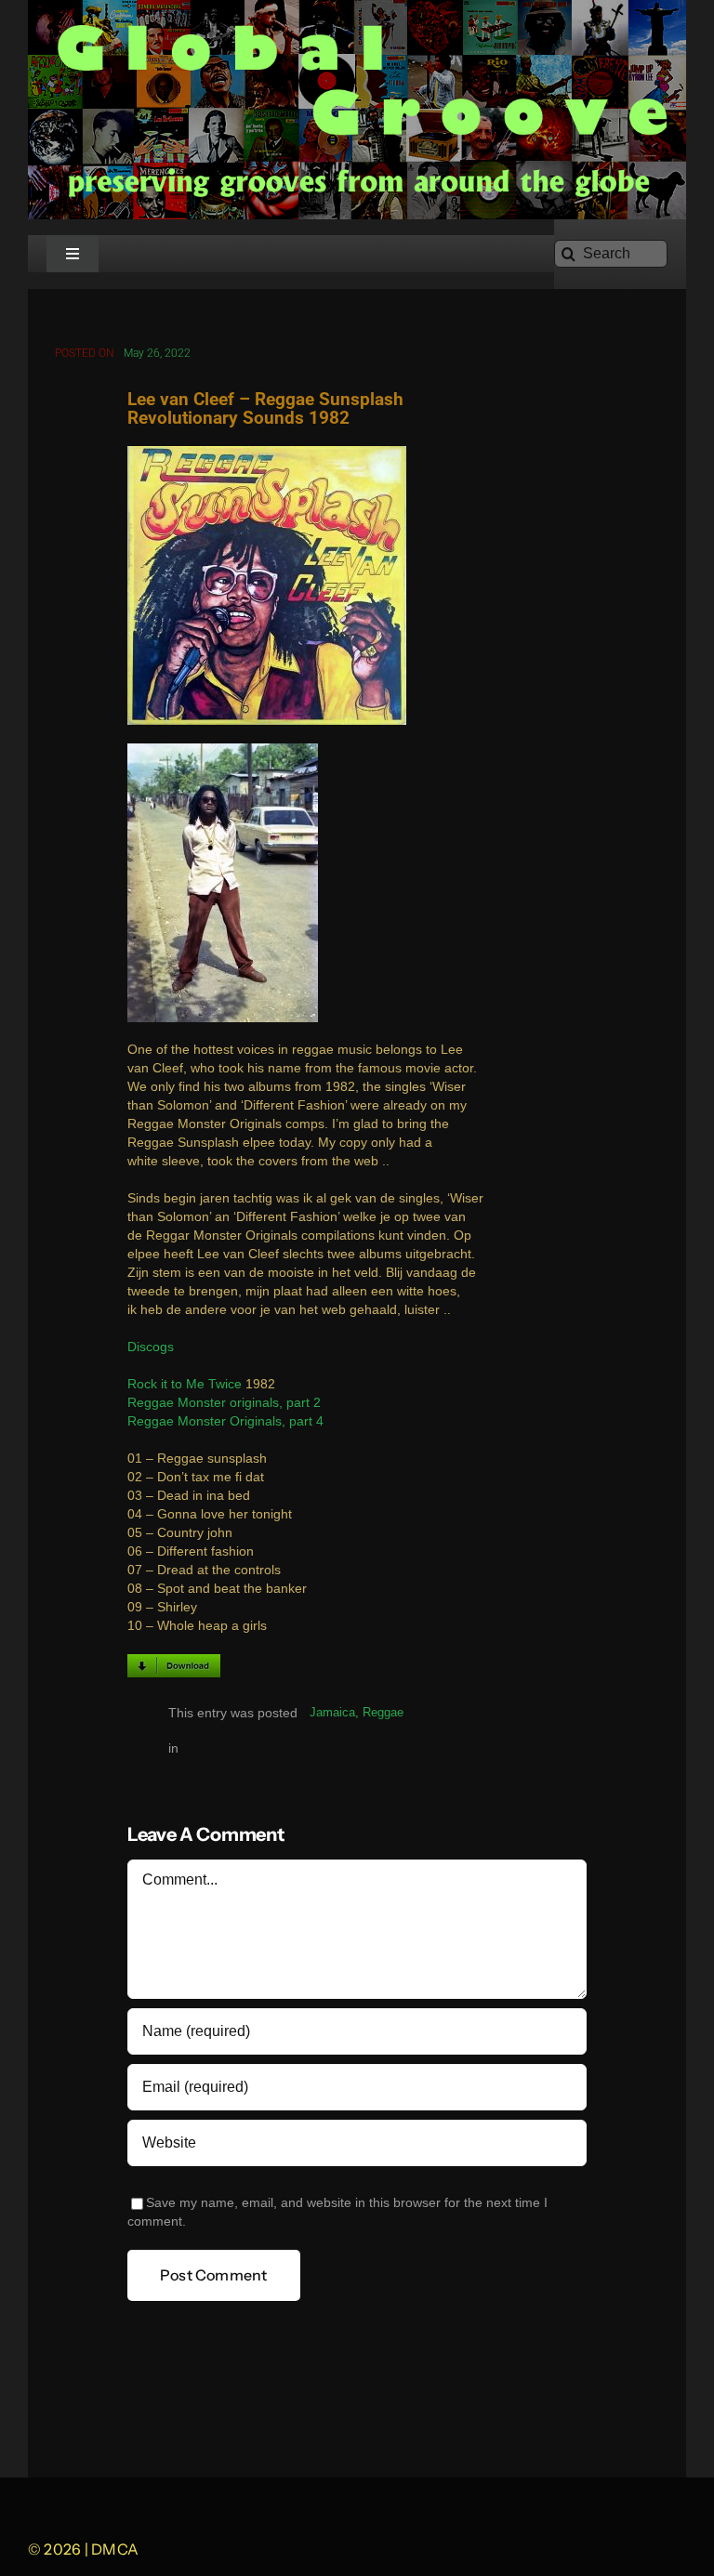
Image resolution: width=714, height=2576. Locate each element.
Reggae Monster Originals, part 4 (225, 1421)
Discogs (151, 1347)
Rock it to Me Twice (185, 1384)
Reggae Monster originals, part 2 (224, 1403)
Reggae (383, 1712)
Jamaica (332, 1712)
